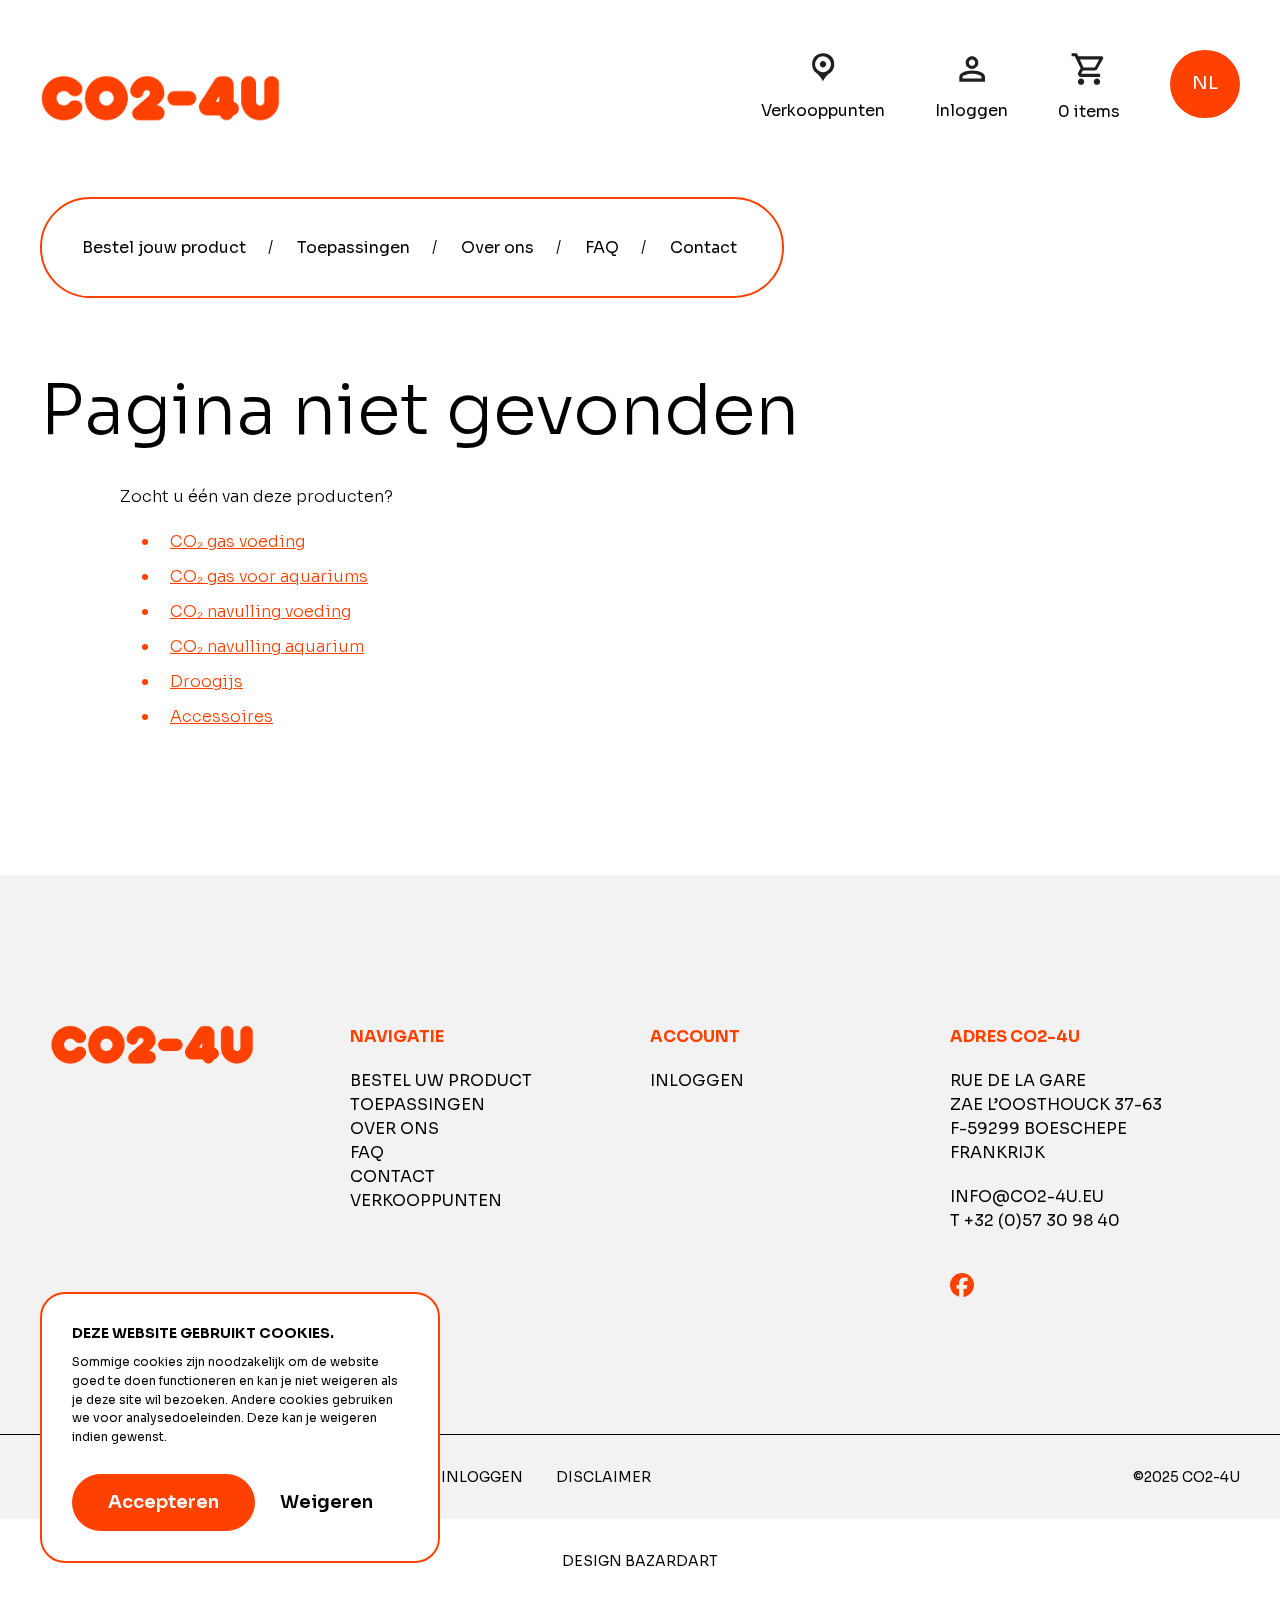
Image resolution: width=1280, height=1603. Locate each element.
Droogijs (206, 681)
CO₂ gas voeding (237, 541)
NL (1206, 158)
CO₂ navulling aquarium (267, 646)
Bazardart (671, 1561)
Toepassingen (353, 247)
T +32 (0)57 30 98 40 (1035, 1220)
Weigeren (326, 1502)
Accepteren (163, 1502)
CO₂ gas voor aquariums (269, 576)
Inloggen (971, 110)
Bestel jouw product (164, 247)
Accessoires (221, 716)
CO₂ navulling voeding (260, 611)
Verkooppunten (823, 110)
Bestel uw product (441, 1080)
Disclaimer (603, 1477)
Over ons (497, 247)
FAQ (602, 247)
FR (1205, 190)
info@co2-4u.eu (1027, 1196)
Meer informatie (219, 1437)
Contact (703, 247)
